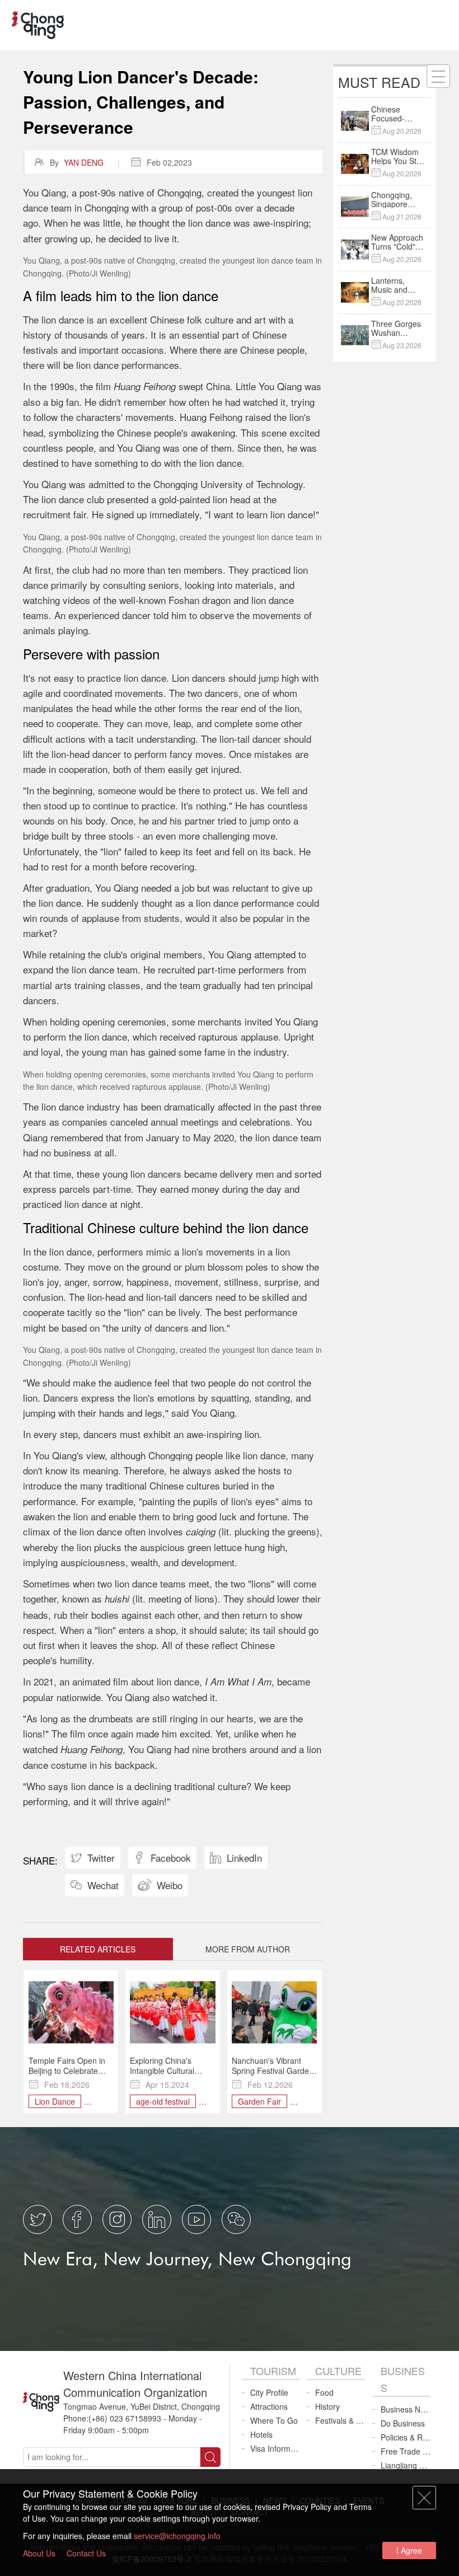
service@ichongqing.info (177, 2536)
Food (324, 2392)
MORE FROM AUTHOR (248, 1949)
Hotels (261, 2434)
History (327, 2406)
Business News (406, 2409)
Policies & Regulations (406, 2437)
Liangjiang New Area (406, 2465)
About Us (39, 2553)
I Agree (409, 2550)
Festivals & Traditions (340, 2420)
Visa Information (275, 2448)
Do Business (403, 2423)
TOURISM (273, 2371)
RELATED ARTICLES (98, 1949)
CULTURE (338, 2371)
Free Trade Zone (406, 2451)
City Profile (269, 2392)
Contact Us (86, 2553)
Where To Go (274, 2420)
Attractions (269, 2406)
